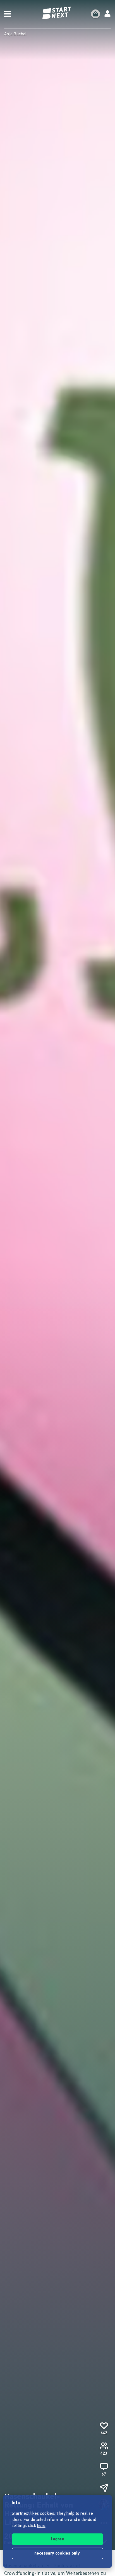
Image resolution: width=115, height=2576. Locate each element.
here (41, 2526)
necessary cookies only (58, 2554)
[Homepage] (57, 13)
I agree (57, 2539)
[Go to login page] (107, 14)
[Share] (104, 2488)
